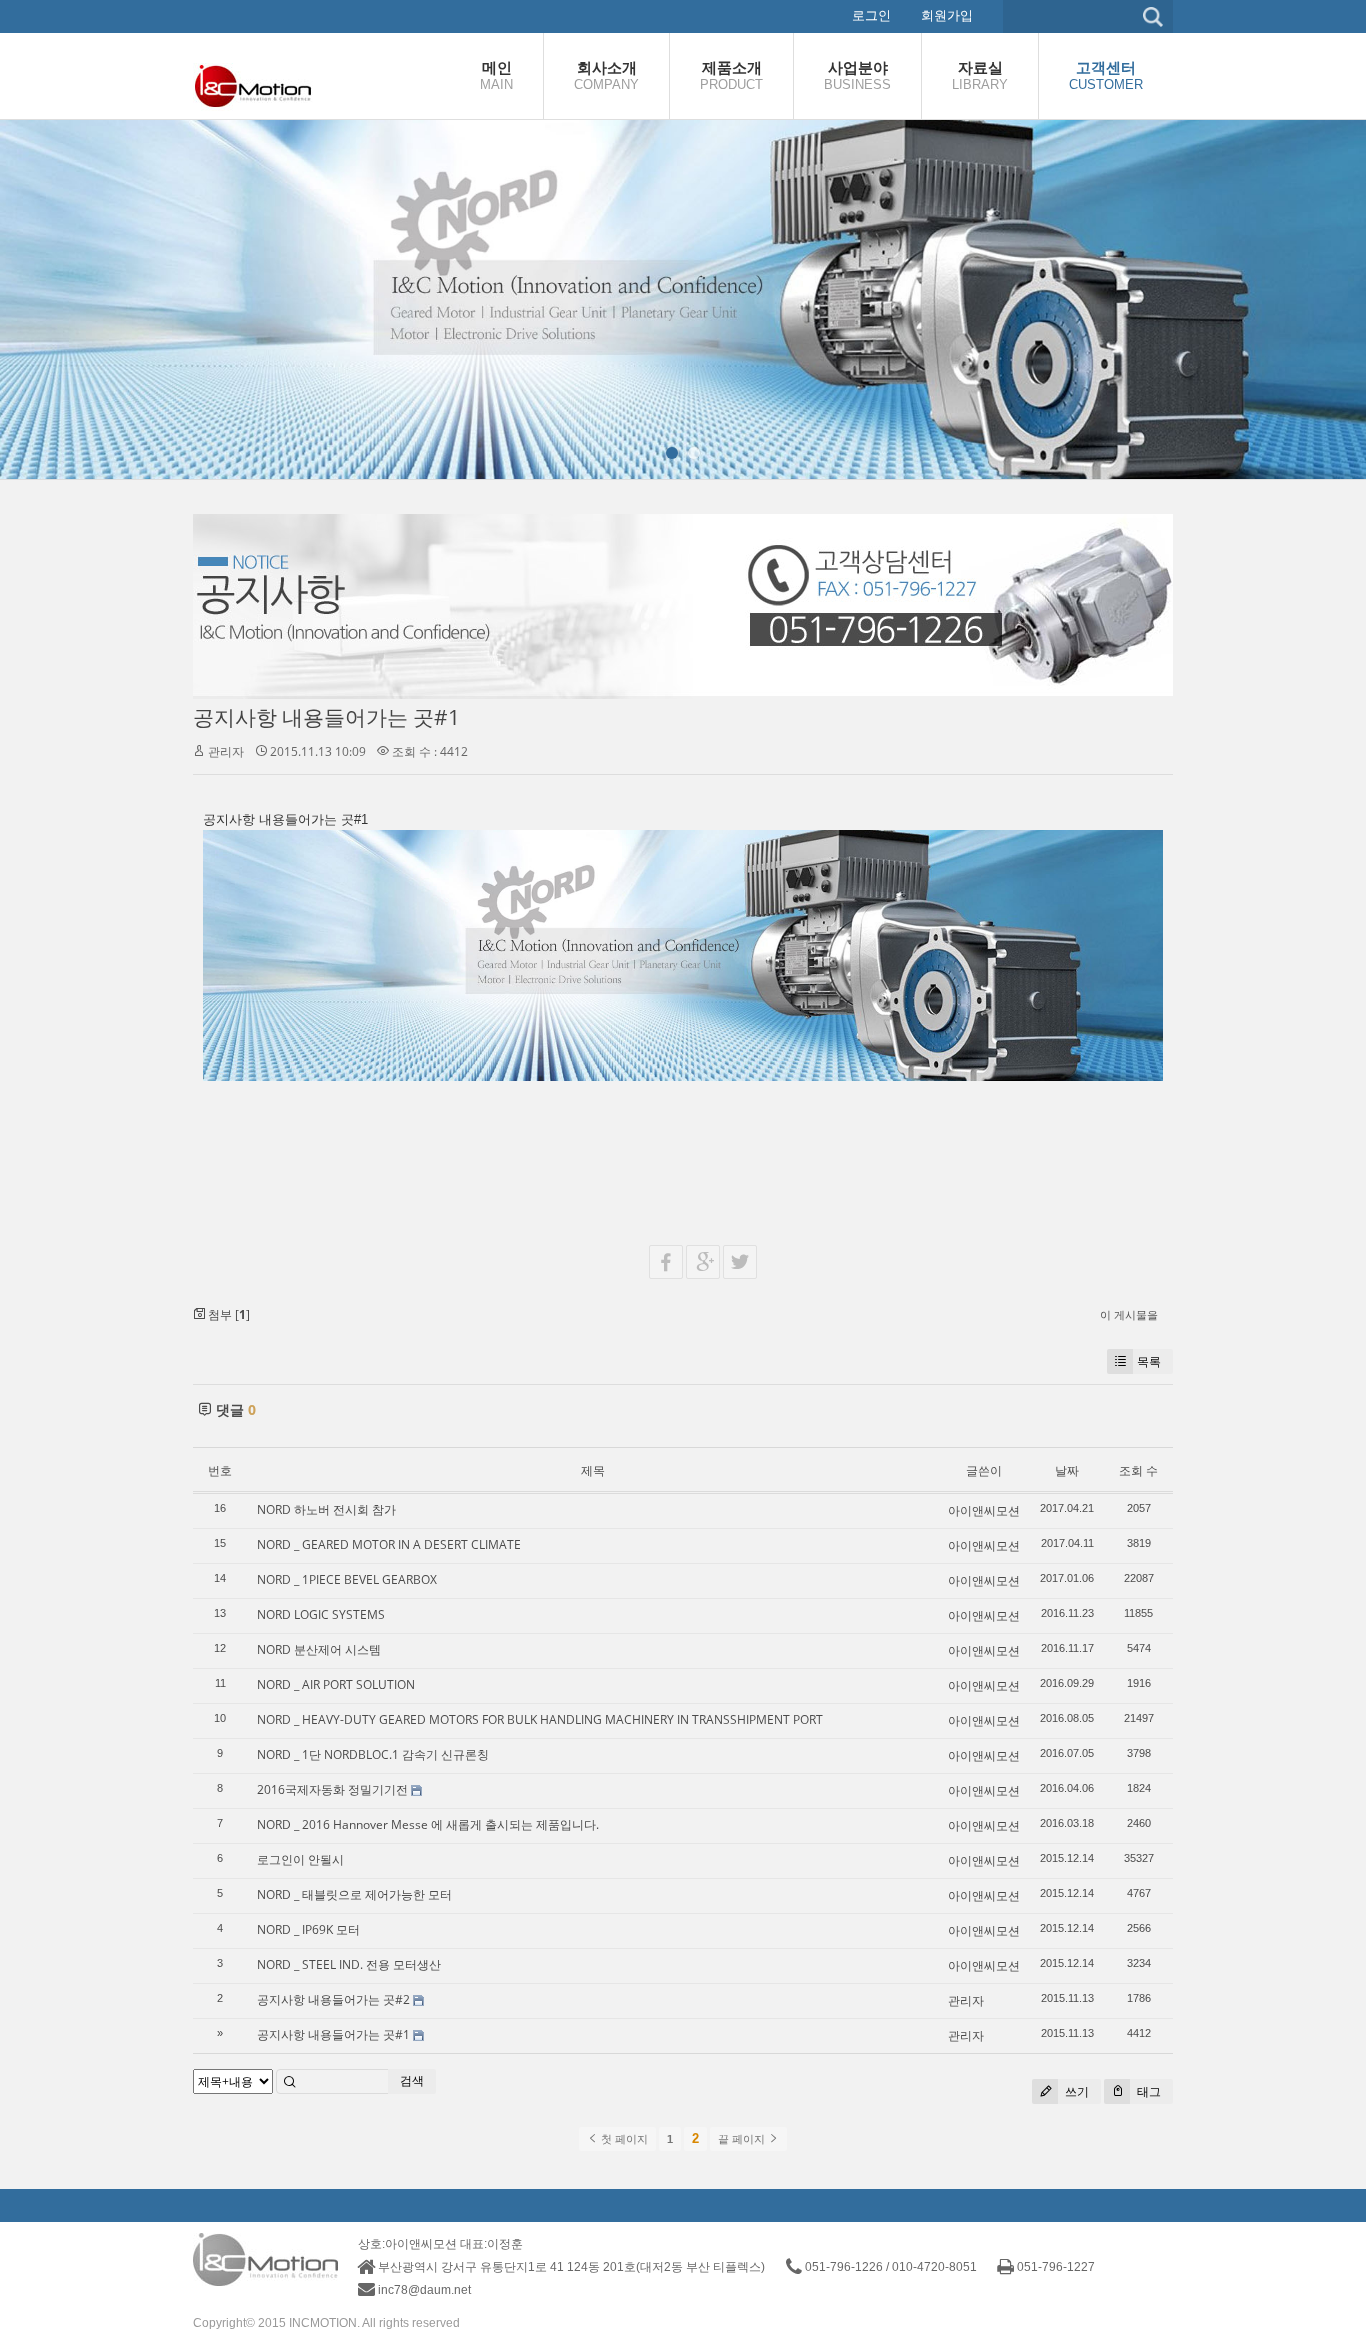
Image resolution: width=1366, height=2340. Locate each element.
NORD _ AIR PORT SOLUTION (336, 1684)
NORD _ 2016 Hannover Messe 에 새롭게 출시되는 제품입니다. (428, 1824)
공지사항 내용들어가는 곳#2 (333, 1999)
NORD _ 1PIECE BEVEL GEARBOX (347, 1579)
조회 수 (1138, 1470)
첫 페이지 (623, 2139)
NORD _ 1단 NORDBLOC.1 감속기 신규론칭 (373, 1754)
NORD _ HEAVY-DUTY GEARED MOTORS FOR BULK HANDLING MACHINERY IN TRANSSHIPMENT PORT (540, 1719)
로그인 (871, 15)
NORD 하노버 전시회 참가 (326, 1509)
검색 (412, 2080)
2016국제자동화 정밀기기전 (332, 1789)
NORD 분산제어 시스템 (319, 1649)
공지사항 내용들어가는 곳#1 (326, 717)
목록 (1149, 1361)
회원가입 (947, 15)
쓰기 (1075, 2091)
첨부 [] (227, 1314)
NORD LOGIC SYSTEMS (321, 1614)
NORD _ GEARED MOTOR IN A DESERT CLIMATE (389, 1544)
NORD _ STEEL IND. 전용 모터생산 (349, 1964)
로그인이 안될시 (300, 1859)
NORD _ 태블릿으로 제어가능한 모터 (354, 1894)
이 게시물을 (1129, 1314)
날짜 (1067, 1470)
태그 (1147, 2091)
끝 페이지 (743, 2139)
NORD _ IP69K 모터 (308, 1929)
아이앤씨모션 (984, 1510)
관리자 (226, 751)
